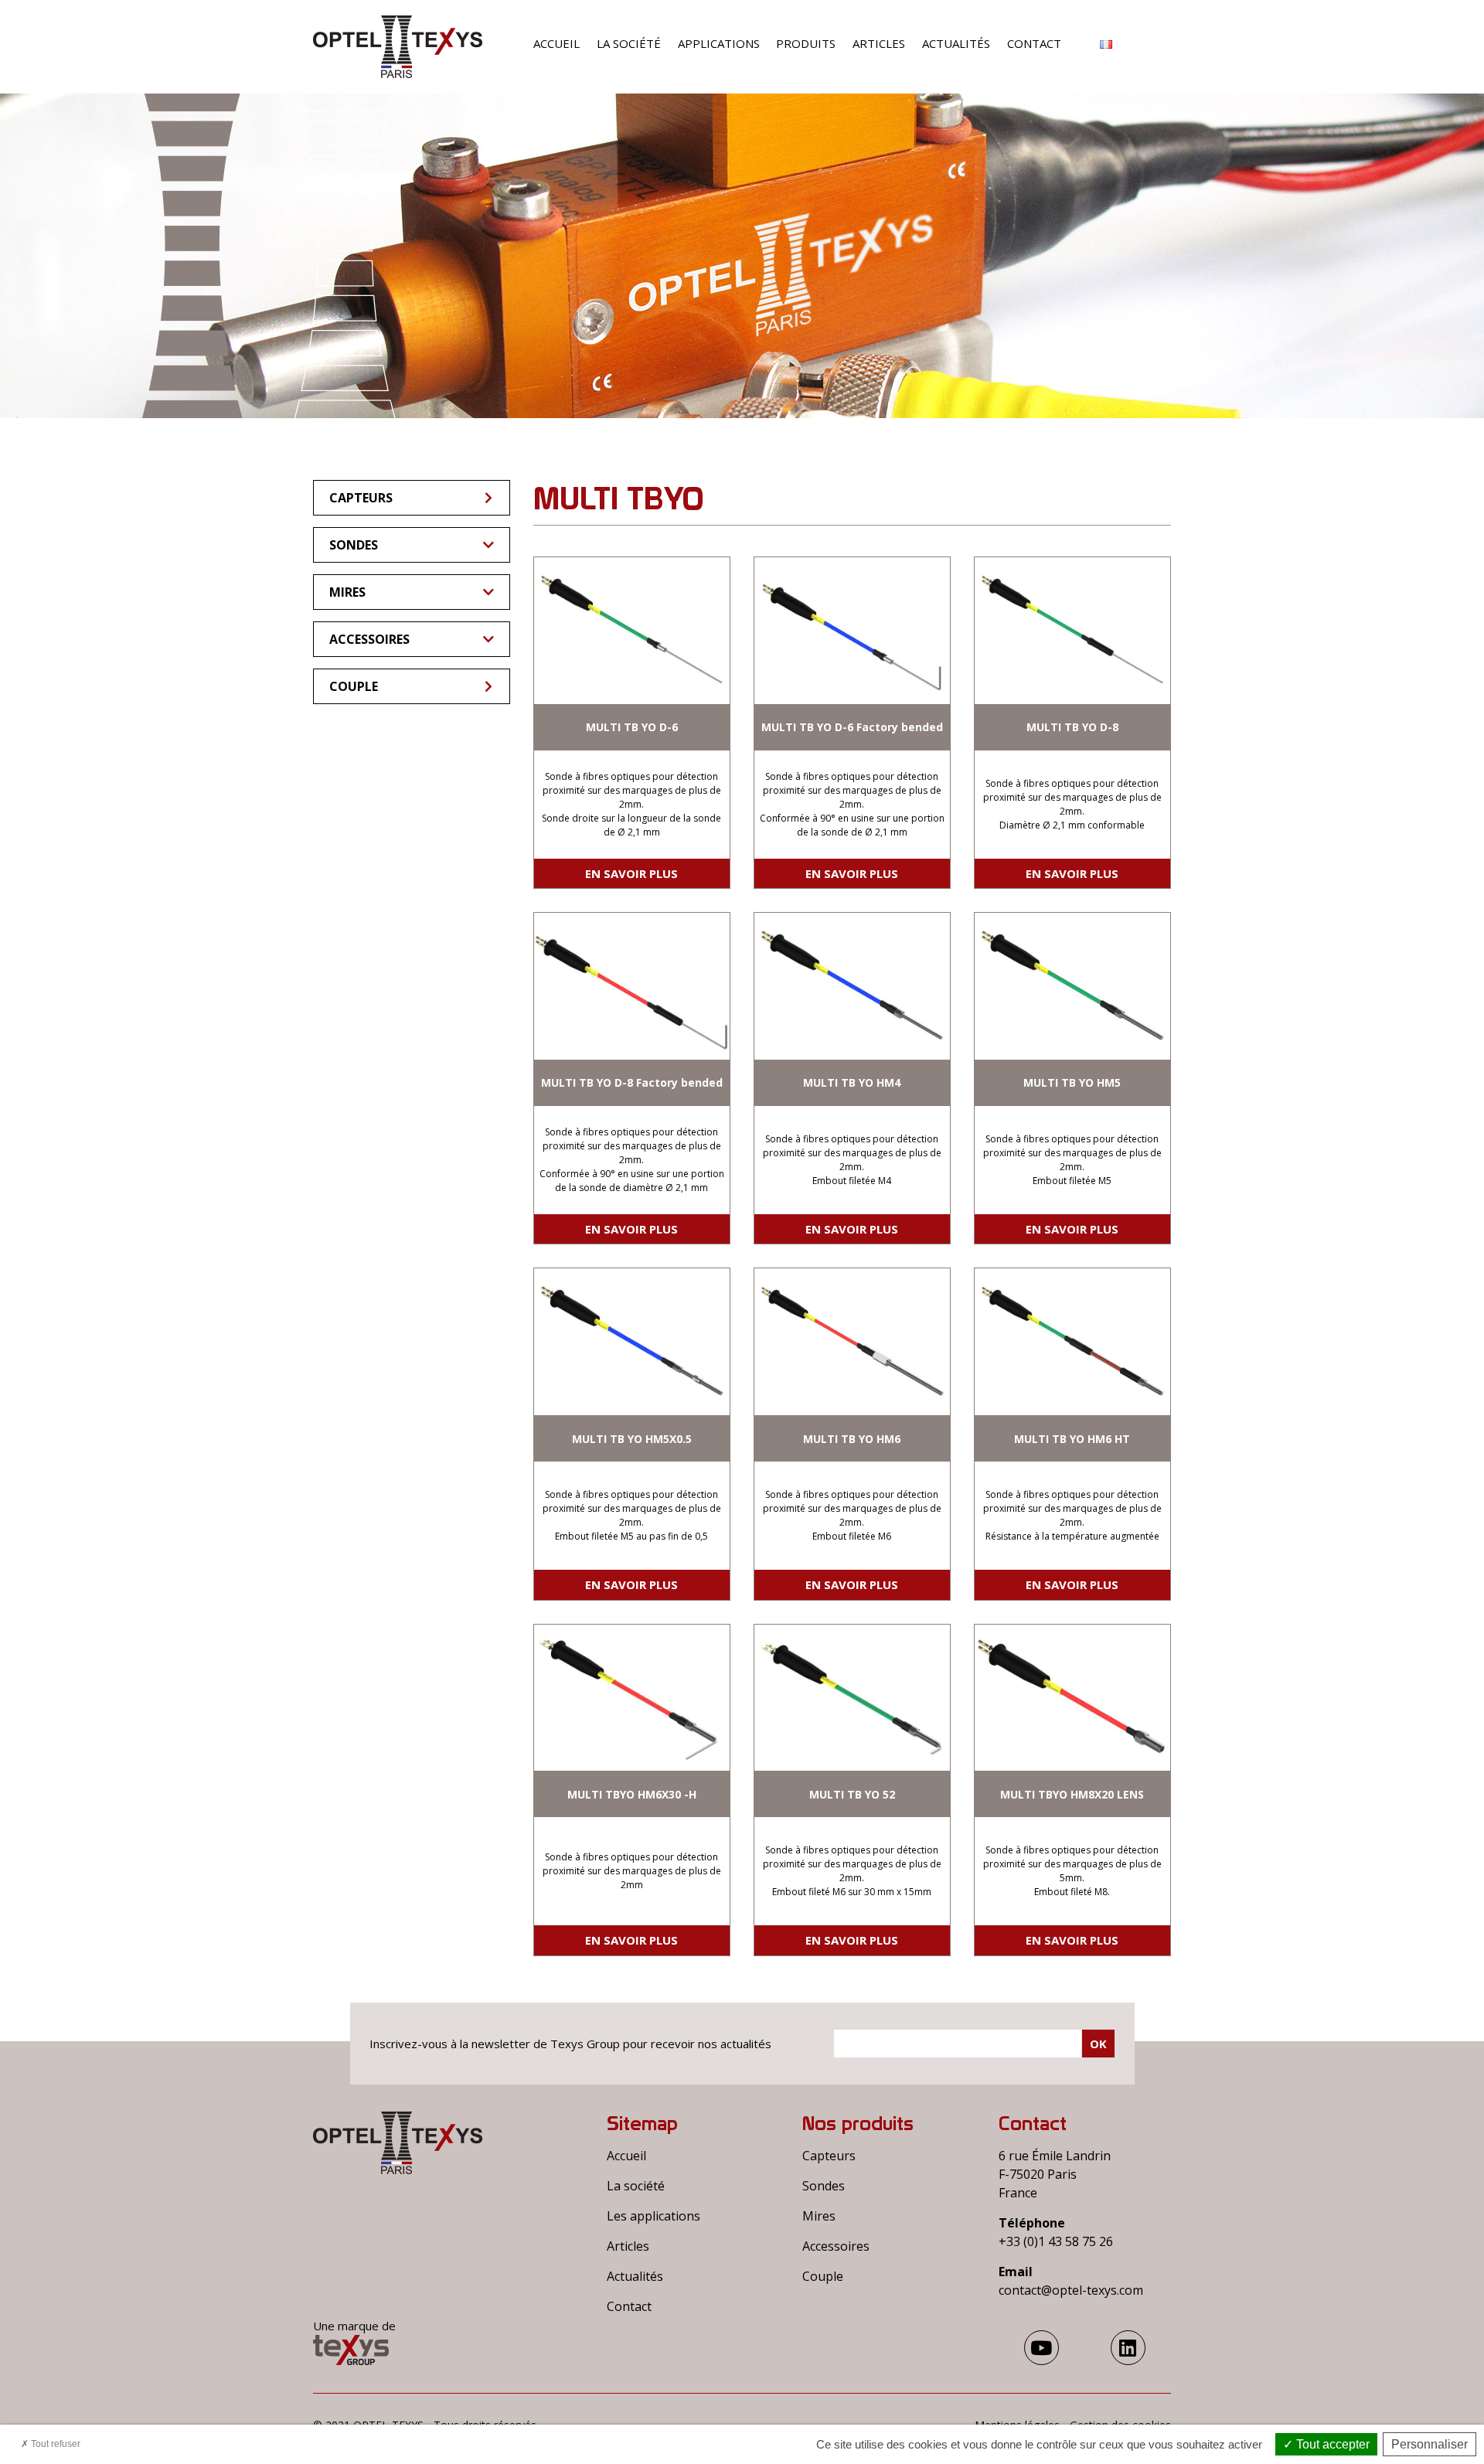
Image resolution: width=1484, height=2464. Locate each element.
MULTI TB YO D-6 (632, 727)
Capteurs (361, 498)
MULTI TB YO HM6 (852, 1439)
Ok (1098, 2044)
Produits (806, 43)
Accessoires (369, 639)
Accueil (556, 43)
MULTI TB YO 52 (852, 1794)
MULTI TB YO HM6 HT (1072, 1439)
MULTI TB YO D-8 (1072, 727)
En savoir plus (631, 873)
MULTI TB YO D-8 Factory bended (632, 1082)
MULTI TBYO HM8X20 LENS (1072, 1794)
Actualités (956, 43)
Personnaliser (1430, 2444)
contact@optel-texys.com (1071, 2290)
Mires (347, 592)
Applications (719, 43)
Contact (1034, 43)
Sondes (354, 545)
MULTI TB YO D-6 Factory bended (852, 727)
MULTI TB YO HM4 (852, 1082)
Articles (879, 43)
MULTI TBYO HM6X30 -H (632, 1794)
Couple (354, 686)
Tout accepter (1331, 2444)
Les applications (654, 2216)
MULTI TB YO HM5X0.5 (632, 1439)
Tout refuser (54, 2444)
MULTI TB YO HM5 (1072, 1082)
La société (629, 43)
